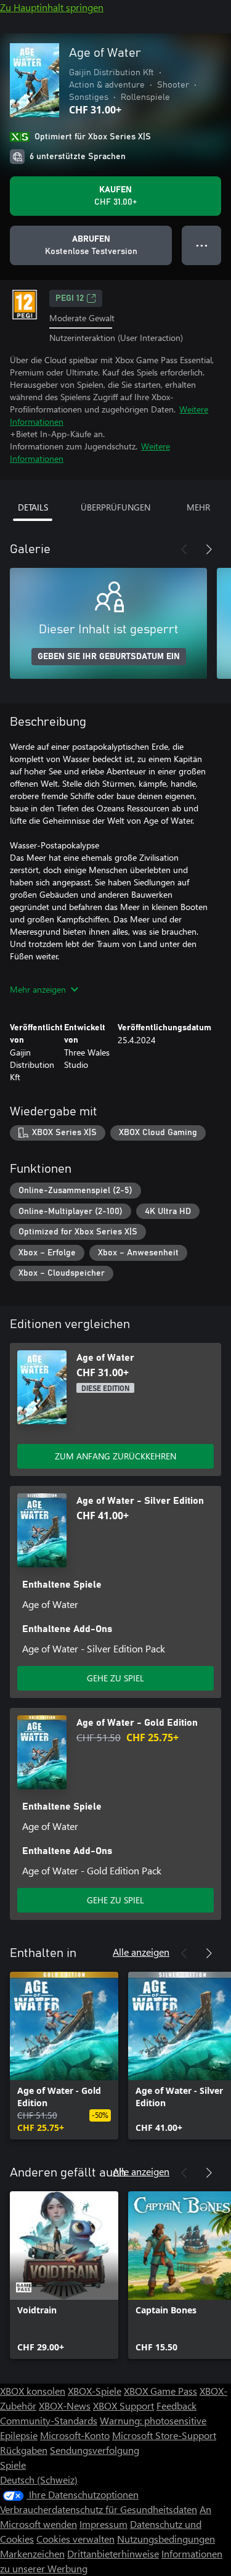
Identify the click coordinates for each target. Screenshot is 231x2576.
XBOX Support (124, 2406)
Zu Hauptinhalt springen (52, 7)
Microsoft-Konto (75, 2435)
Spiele (13, 2465)
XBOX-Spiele (95, 2391)
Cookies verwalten (75, 2539)
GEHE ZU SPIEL (115, 1678)
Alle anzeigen (141, 1952)
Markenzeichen (32, 2553)
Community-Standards (49, 2420)
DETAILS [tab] (33, 507)
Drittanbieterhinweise (113, 2553)
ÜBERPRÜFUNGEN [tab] (115, 507)
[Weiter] (209, 549)
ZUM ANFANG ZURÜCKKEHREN (115, 1456)
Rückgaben (24, 2450)
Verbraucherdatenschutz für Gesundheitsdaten (99, 2509)
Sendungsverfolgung (95, 2450)
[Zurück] (184, 549)
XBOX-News (65, 2406)
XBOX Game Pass (160, 2391)
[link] (64, 2056)
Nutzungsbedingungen (166, 2539)
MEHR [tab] (198, 507)
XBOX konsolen (33, 2391)
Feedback (176, 2406)
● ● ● (202, 245)
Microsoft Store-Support (164, 2435)
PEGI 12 (70, 298)
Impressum (103, 2524)
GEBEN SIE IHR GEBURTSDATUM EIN (109, 657)
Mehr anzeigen (38, 989)
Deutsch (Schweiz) (39, 2480)
